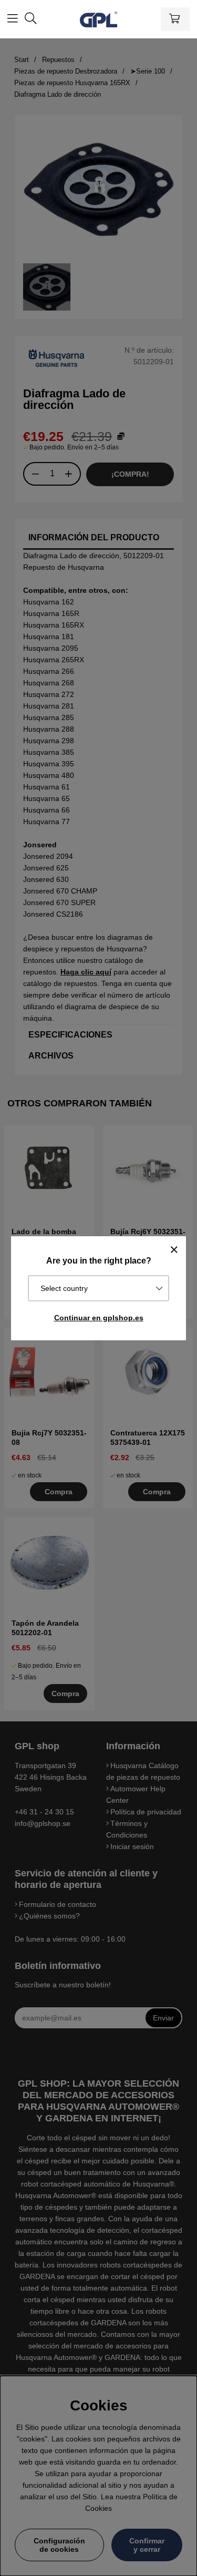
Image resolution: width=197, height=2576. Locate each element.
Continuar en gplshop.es (99, 1318)
